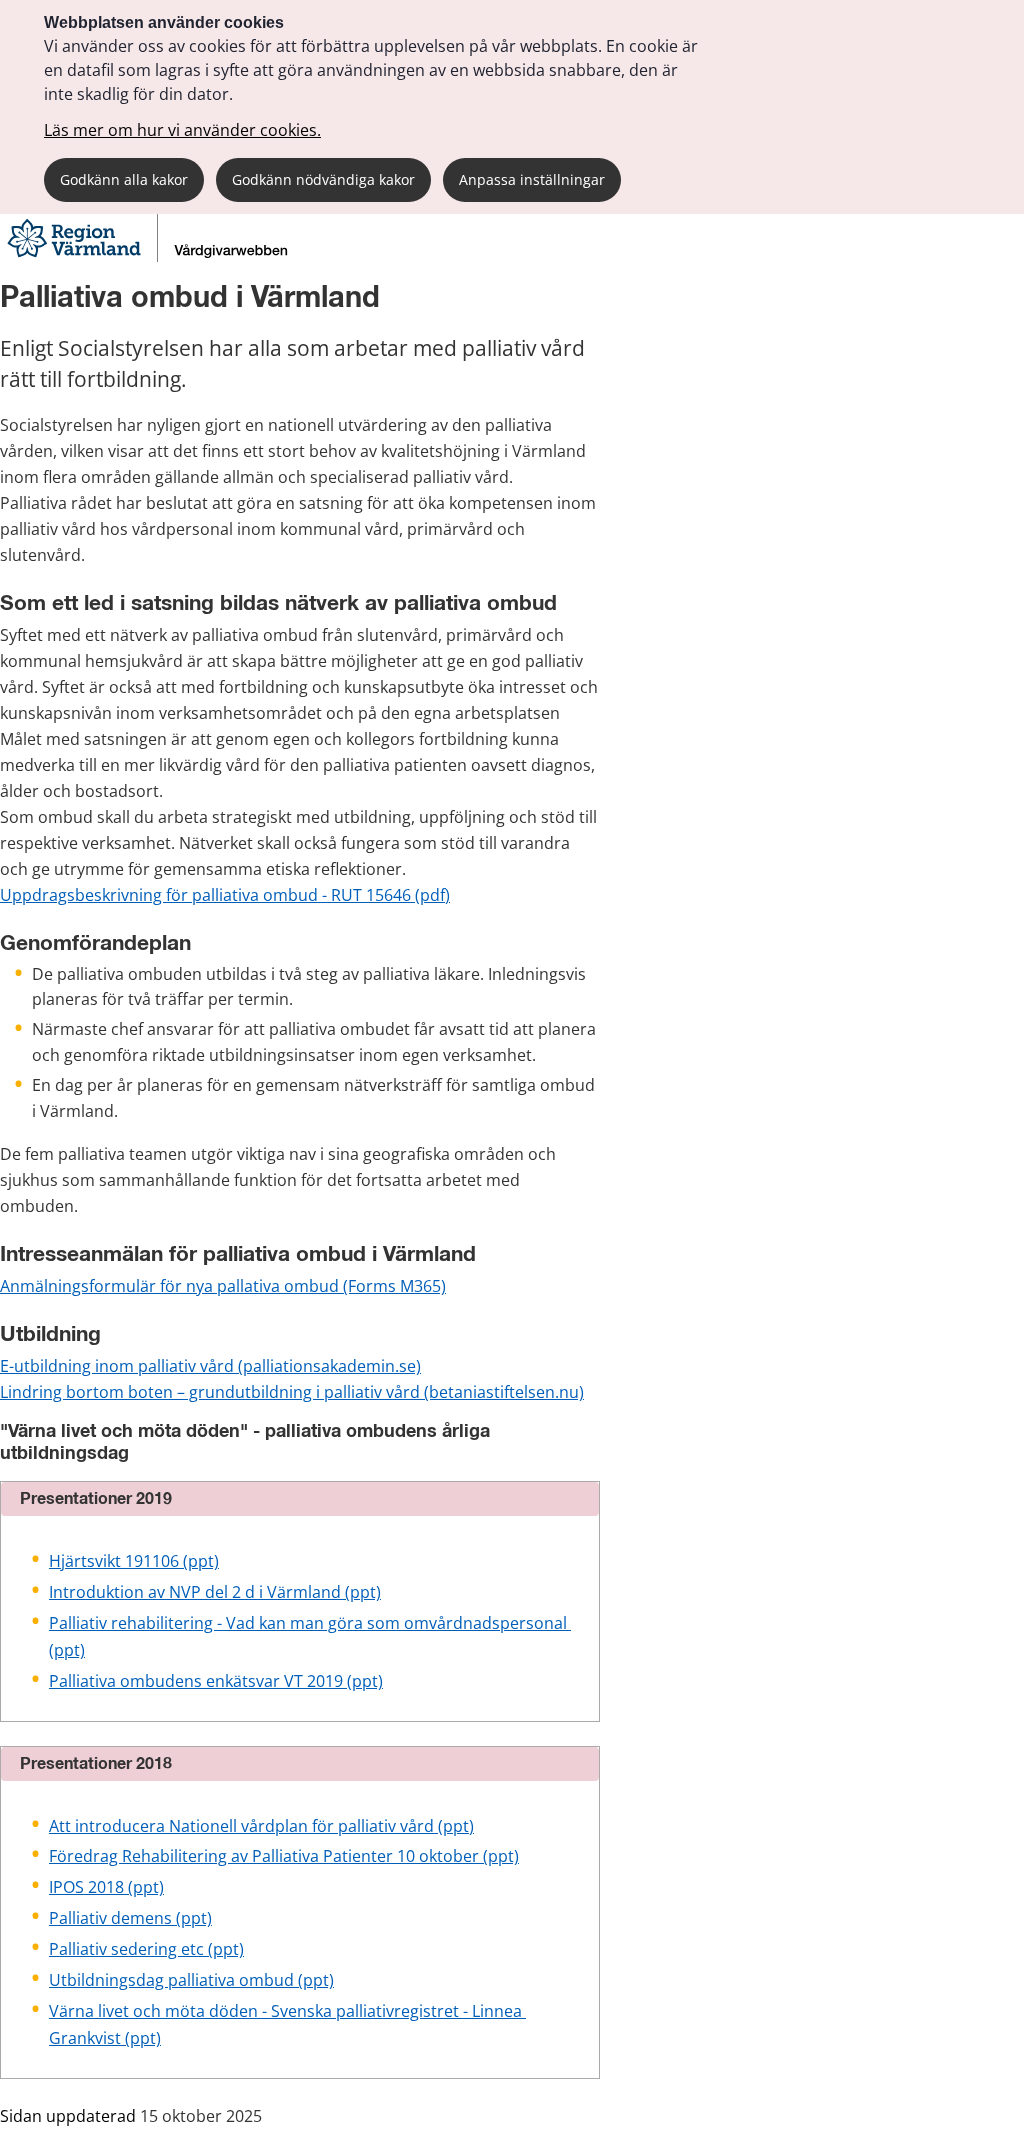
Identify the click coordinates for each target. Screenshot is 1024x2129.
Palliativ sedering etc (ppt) (146, 1949)
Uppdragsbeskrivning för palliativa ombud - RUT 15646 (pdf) (225, 895)
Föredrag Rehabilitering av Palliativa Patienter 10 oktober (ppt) (284, 1856)
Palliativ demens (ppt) (130, 1918)
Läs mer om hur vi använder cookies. (182, 130)
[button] (300, 1499)
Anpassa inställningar (532, 179)
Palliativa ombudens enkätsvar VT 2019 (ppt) (216, 1681)
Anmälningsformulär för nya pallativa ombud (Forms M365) (223, 1286)
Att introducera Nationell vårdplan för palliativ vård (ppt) (261, 1826)
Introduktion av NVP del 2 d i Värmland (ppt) (215, 1592)
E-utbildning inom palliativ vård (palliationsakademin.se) (210, 1366)
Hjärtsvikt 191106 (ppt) (134, 1561)
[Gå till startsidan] (150, 256)
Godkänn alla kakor (124, 179)
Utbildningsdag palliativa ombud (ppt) (191, 1980)
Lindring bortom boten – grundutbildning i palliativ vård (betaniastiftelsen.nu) (292, 1392)
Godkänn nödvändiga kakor (323, 179)
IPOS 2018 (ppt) (106, 1887)
